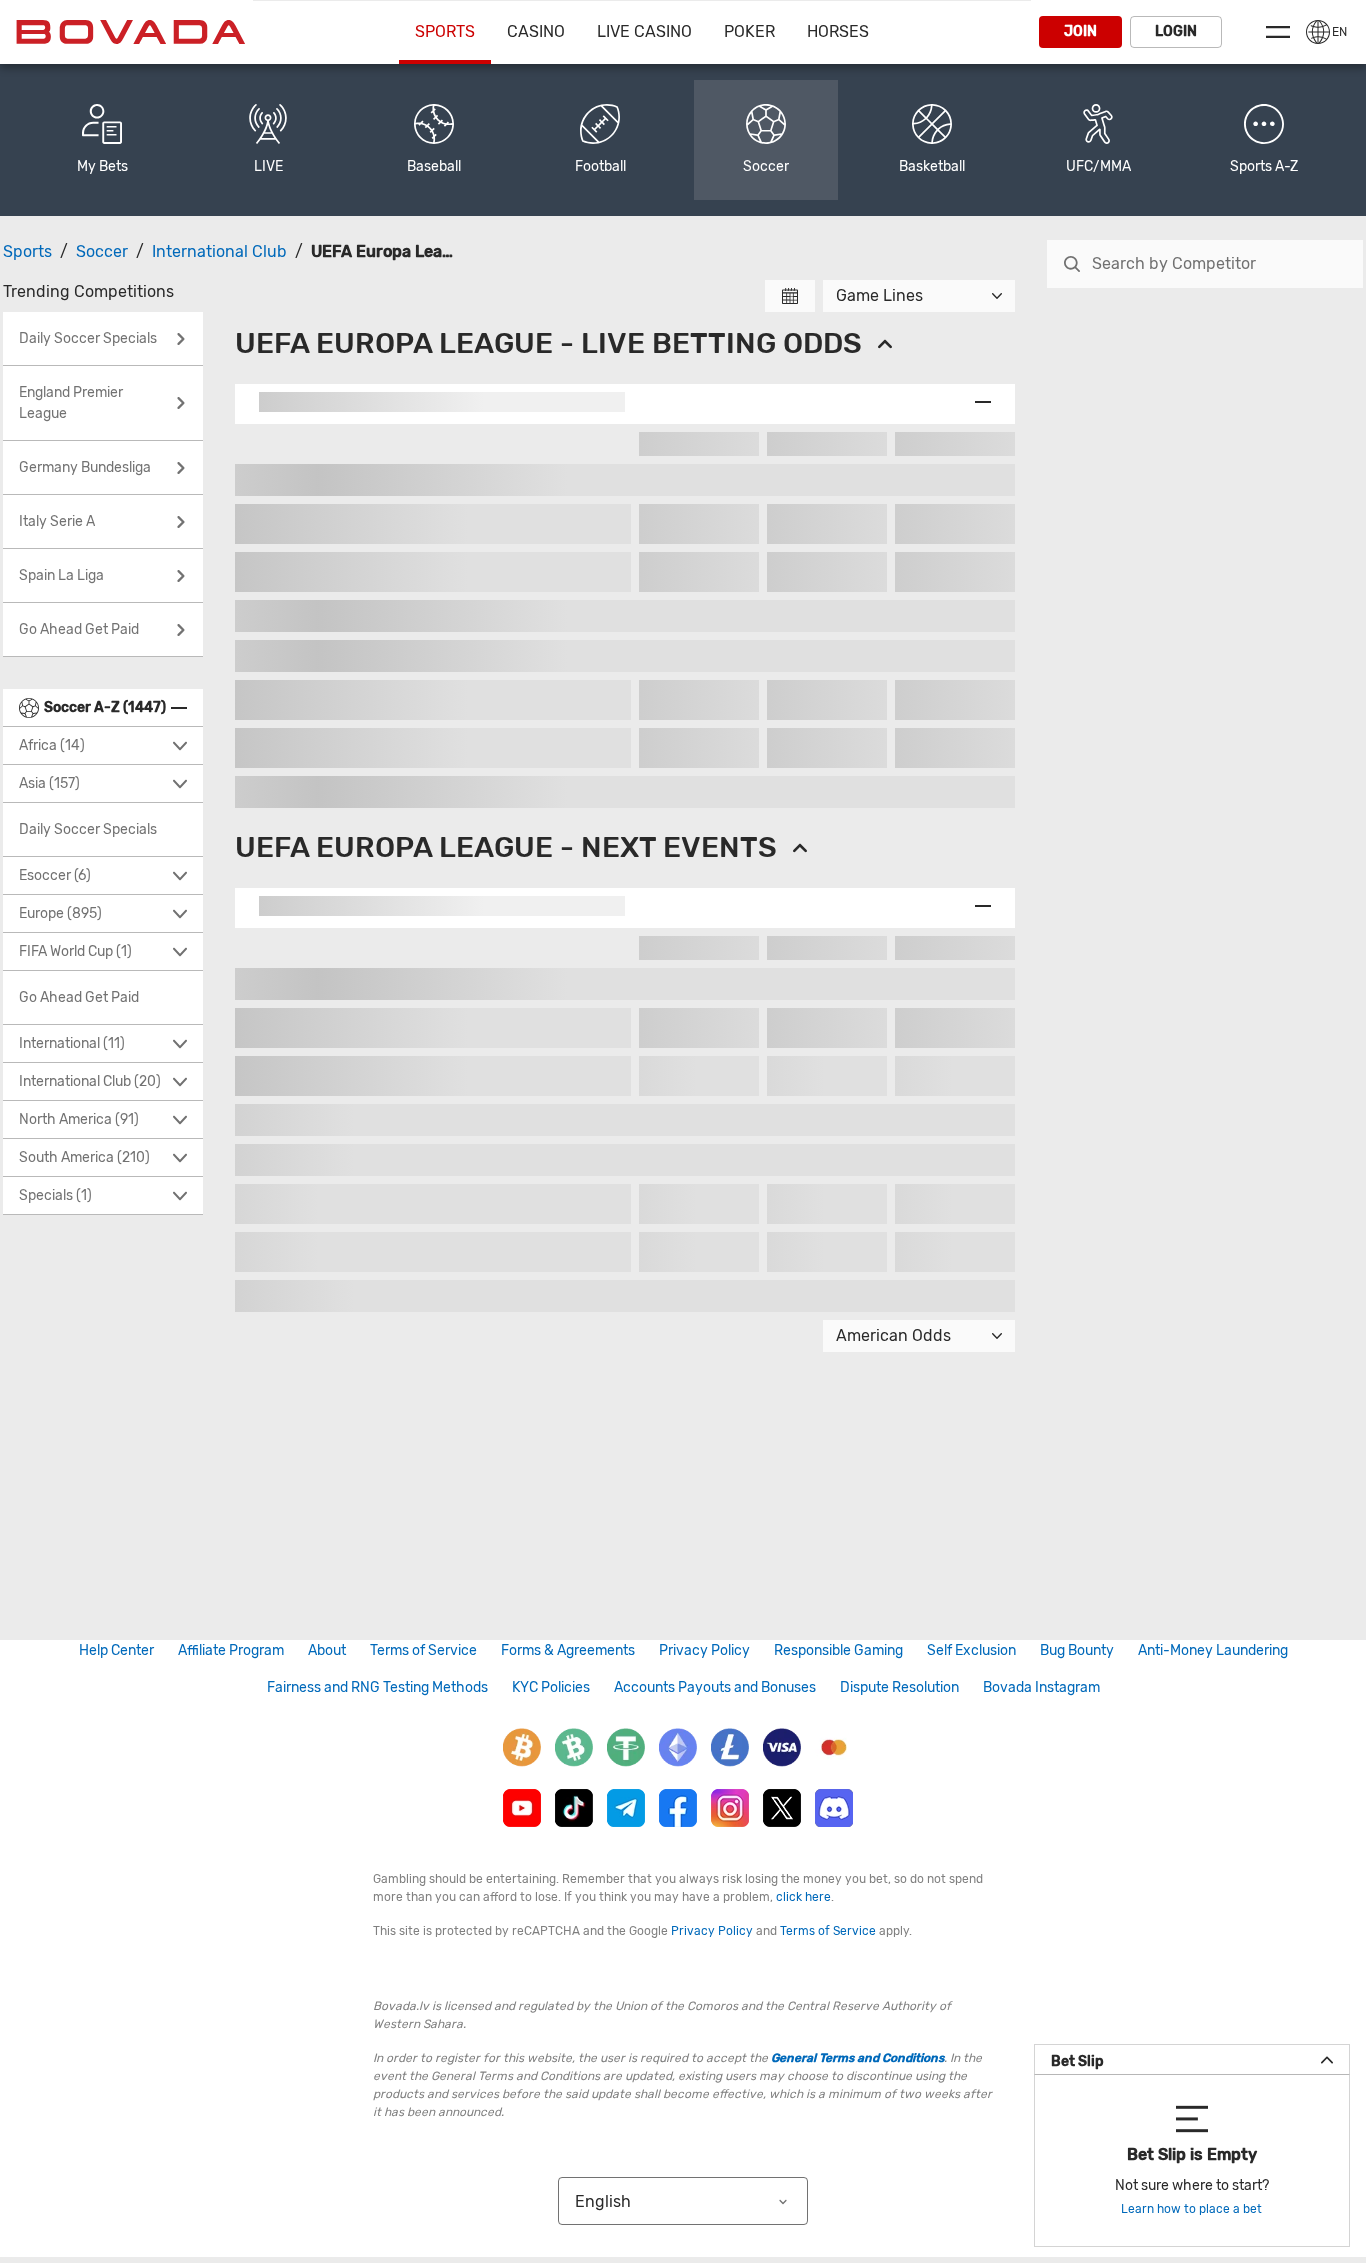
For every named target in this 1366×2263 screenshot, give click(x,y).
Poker (749, 31)
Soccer (102, 251)
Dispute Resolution (899, 1687)
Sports (445, 31)
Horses (838, 31)
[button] (1264, 140)
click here (803, 1897)
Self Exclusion (971, 1650)
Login (1176, 31)
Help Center (116, 1650)
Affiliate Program (231, 1650)
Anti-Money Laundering (1213, 1650)
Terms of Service (423, 1650)
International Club (219, 251)
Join (1080, 31)
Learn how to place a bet (1191, 2209)
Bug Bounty (1077, 1650)
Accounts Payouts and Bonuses (715, 1687)
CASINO (536, 31)
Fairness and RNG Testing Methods (377, 1687)
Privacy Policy (704, 1650)
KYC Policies (551, 1687)
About (327, 1650)
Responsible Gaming (838, 1650)
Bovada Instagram (1041, 1687)
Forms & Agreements (568, 1650)
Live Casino (644, 31)
